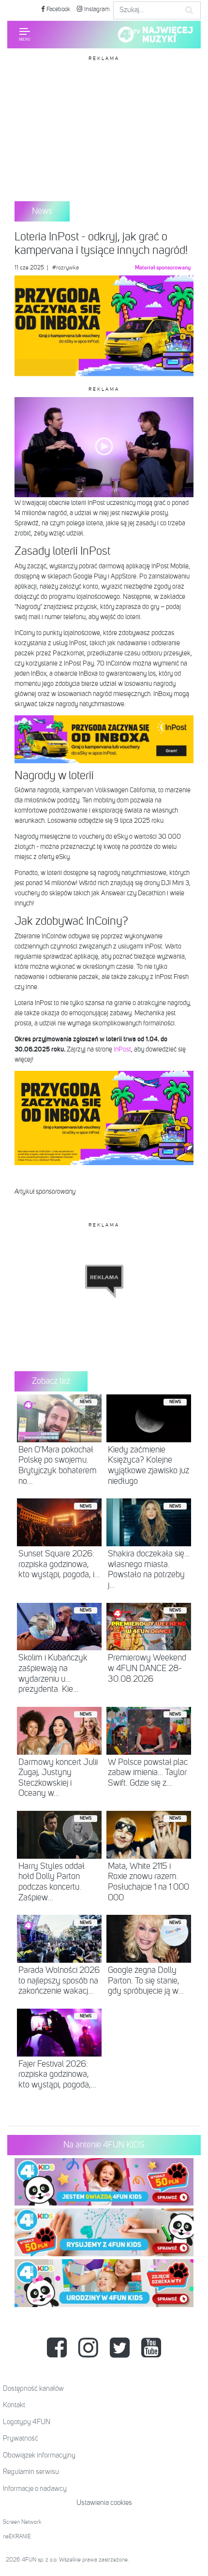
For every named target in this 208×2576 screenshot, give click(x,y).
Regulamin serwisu (31, 2472)
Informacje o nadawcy (35, 2489)
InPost (122, 1050)
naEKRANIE (17, 2537)
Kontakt (14, 2405)
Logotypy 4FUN (27, 2422)
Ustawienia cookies (104, 2503)
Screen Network (22, 2522)
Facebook (58, 9)
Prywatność (21, 2438)
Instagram (96, 9)
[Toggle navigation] (25, 34)
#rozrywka (66, 268)
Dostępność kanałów (33, 2389)
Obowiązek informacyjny (39, 2455)
